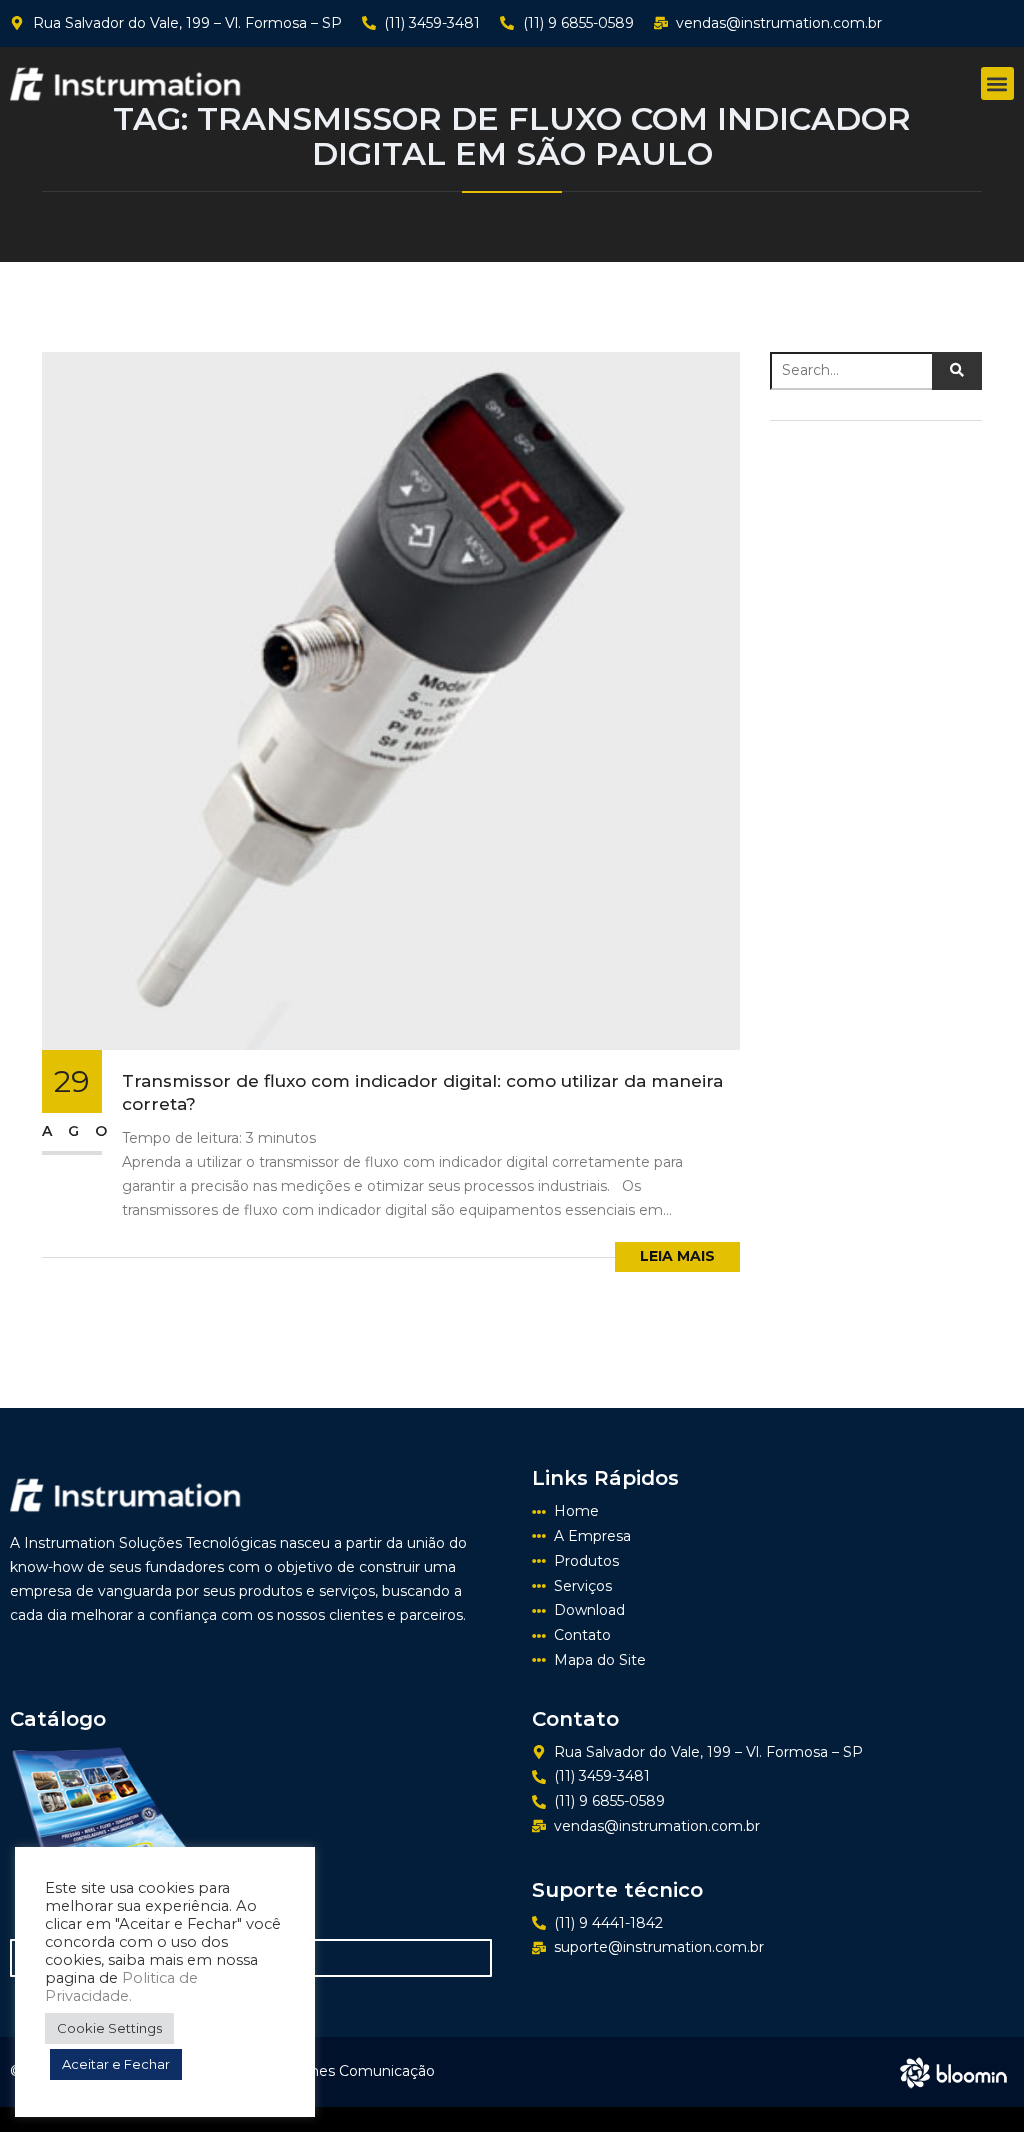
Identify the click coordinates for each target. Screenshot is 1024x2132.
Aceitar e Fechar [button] (116, 2064)
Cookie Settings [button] (109, 2028)
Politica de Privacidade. (121, 1987)
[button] (997, 83)
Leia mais (677, 1256)
